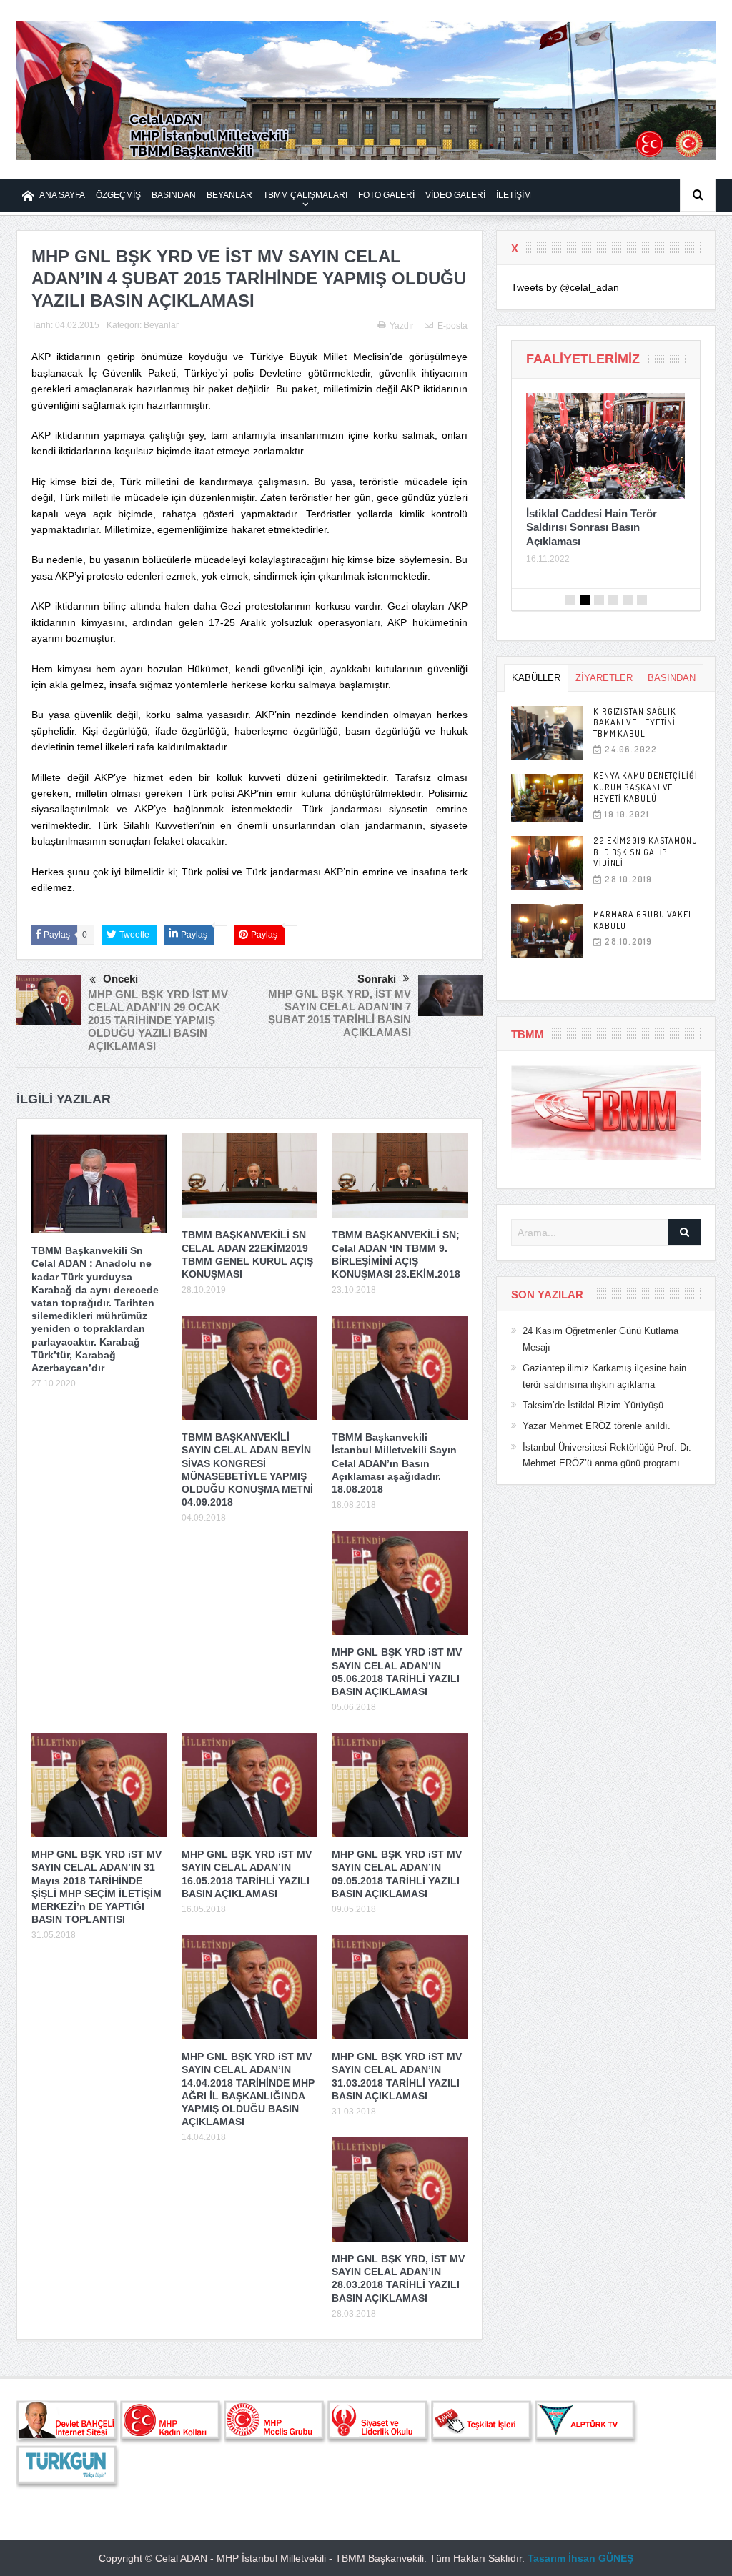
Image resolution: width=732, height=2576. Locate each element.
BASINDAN (174, 195)
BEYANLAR (229, 195)
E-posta (452, 326)
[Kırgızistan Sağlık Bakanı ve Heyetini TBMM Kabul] (547, 733)
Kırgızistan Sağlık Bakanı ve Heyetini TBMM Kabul (635, 722)
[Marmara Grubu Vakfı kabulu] (547, 931)
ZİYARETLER (604, 678)
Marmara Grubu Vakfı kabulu (642, 920)
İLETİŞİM (514, 195)
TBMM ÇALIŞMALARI (305, 195)
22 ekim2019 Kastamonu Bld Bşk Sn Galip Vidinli (646, 852)
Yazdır (402, 326)
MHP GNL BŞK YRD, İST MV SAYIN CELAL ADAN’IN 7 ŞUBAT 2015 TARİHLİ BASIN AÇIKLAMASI (340, 1013)
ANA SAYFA (62, 195)
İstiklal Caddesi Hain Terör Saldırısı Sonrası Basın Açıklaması (592, 527)
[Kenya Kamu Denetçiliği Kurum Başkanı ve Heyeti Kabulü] (547, 798)
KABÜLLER (536, 678)
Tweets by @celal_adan (565, 287)
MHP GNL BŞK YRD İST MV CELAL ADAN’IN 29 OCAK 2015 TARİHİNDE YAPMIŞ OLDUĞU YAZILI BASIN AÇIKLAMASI (158, 1020)
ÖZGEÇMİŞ (118, 195)
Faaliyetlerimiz (583, 359)
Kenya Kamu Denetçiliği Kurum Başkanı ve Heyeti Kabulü (646, 787)
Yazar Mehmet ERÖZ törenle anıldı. (597, 1426)
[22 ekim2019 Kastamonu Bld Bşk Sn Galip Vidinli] (547, 863)
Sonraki (377, 979)
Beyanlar (161, 325)
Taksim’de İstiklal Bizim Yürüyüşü (593, 1405)
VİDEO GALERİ (455, 195)
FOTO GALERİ (386, 195)
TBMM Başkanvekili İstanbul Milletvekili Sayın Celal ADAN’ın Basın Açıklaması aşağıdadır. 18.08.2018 (394, 1463)
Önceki (120, 979)
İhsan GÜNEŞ (601, 2558)
